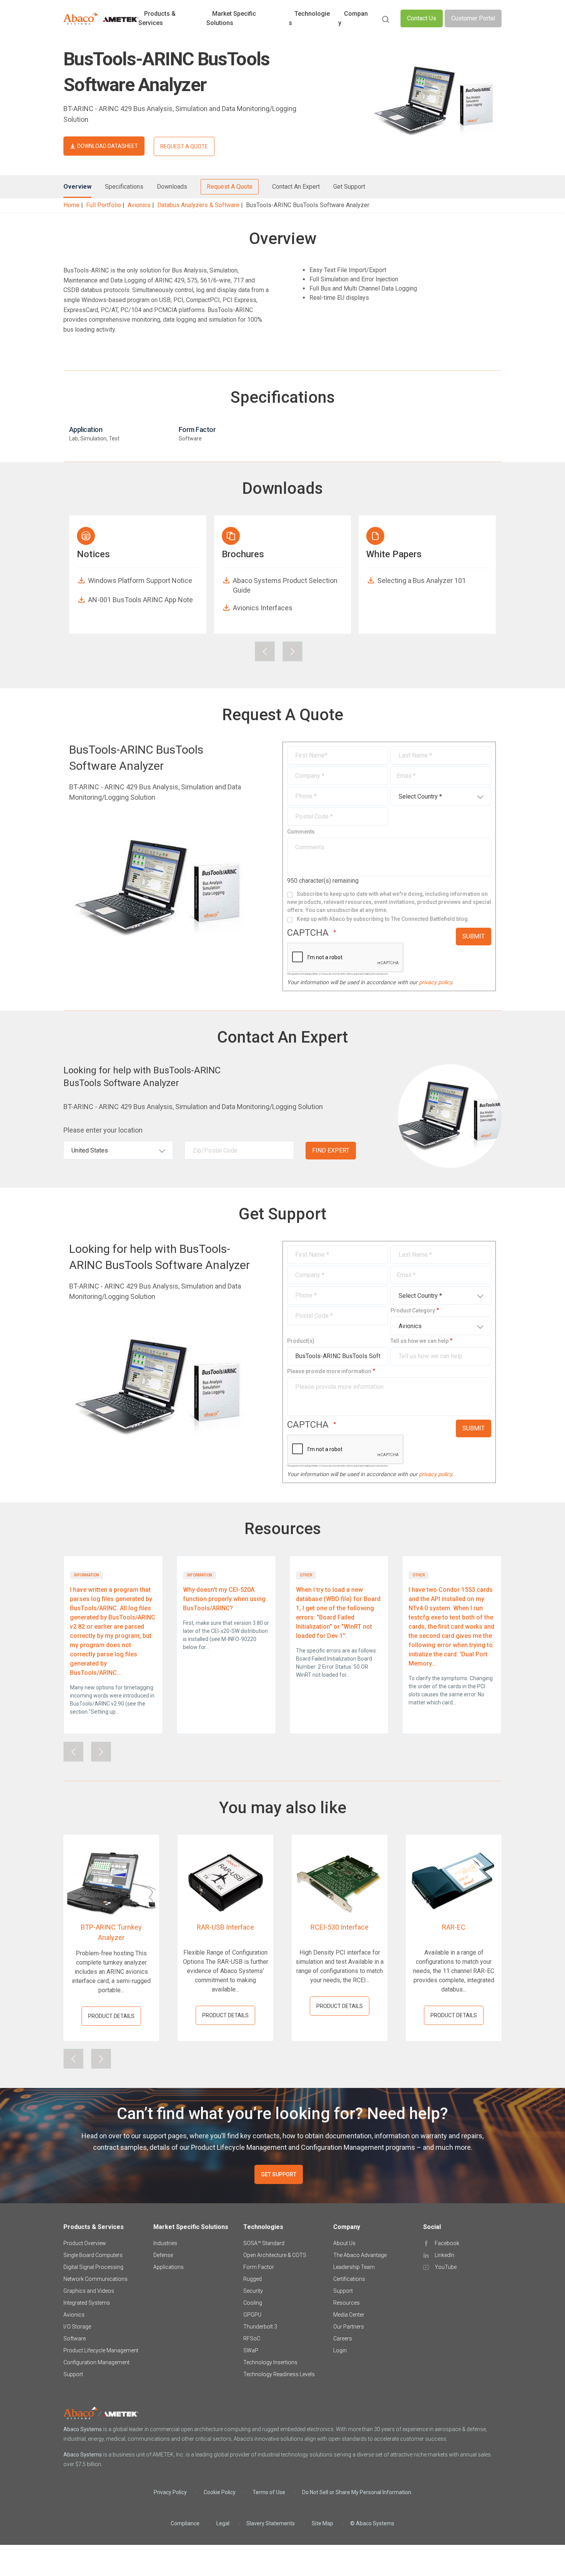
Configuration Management (96, 2362)
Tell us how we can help (420, 1341)
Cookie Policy (220, 2492)
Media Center (349, 2315)
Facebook (447, 2243)
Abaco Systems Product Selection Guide (285, 585)
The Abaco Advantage (360, 2255)
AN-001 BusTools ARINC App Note (140, 600)
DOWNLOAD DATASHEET (108, 146)
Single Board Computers (93, 2255)
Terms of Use (269, 2492)
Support (73, 2374)
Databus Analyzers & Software (198, 205)
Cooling (253, 2303)
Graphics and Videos (89, 2291)
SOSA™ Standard (264, 2243)
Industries (165, 2243)
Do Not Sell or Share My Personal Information (357, 2492)
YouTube (446, 2267)
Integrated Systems (87, 2303)
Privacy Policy (170, 2492)
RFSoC (252, 2338)
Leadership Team (354, 2267)
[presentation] (265, 651)
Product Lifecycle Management (101, 2350)
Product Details (111, 2016)
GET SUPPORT (279, 2174)
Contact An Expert (296, 187)
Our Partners (349, 2327)
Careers (343, 2338)
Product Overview (85, 2243)
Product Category (413, 1310)
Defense (163, 2255)
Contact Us (422, 18)
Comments (301, 832)
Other (306, 1575)
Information (86, 1575)
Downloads (172, 187)
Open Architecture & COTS (275, 2255)
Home (71, 205)
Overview (77, 187)
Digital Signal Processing (93, 2267)
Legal (223, 2523)
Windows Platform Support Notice (140, 580)
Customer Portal (473, 18)
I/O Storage (77, 2327)
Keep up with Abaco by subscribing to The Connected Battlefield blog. (383, 919)
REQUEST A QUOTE (184, 146)
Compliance (185, 2523)
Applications (169, 2267)
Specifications (124, 187)
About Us (344, 2243)
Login (340, 2350)
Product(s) (301, 1341)
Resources (346, 2303)
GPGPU (252, 2315)
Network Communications (96, 2279)
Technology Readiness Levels (279, 2374)
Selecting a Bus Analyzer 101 (422, 580)
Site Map (322, 2523)
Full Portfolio (104, 205)
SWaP (251, 2350)
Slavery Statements (271, 2523)
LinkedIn (445, 2255)
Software (75, 2338)
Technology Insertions (270, 2362)
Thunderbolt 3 (260, 2327)
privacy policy (435, 982)
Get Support (349, 187)
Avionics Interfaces (263, 608)
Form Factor (259, 2267)
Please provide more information (329, 1371)
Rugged (253, 2279)
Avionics (139, 205)
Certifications (349, 2279)
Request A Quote (230, 187)
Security (253, 2291)
